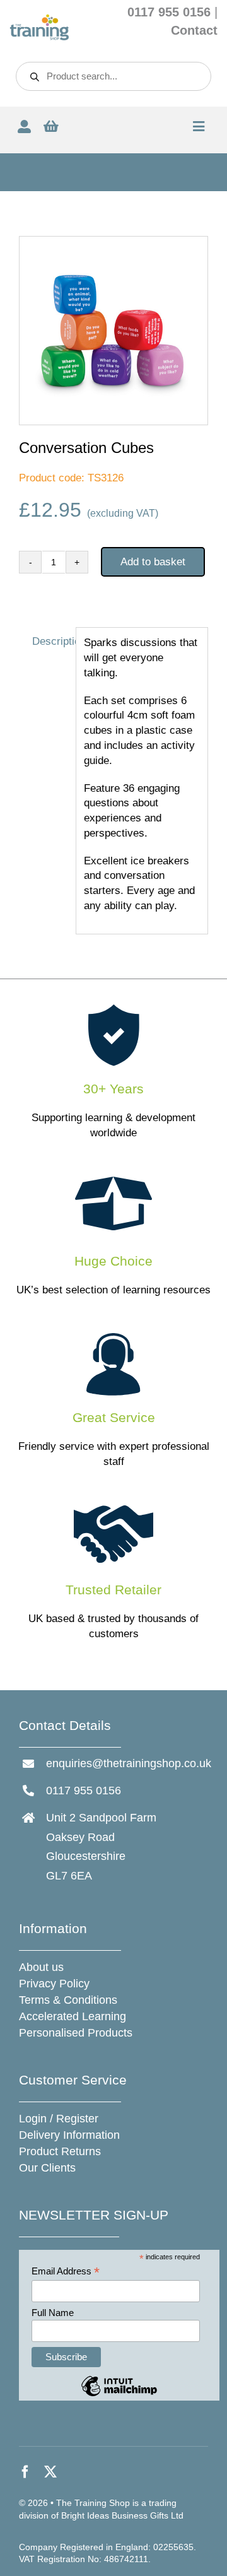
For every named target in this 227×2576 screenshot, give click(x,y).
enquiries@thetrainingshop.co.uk (129, 1763)
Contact (194, 30)
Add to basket (153, 562)
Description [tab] (50, 641)
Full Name (53, 2313)
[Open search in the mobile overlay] (113, 76)
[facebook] (25, 2472)
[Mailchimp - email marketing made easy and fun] (119, 2395)
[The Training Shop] (39, 19)
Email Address (66, 2272)
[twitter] (50, 2472)
